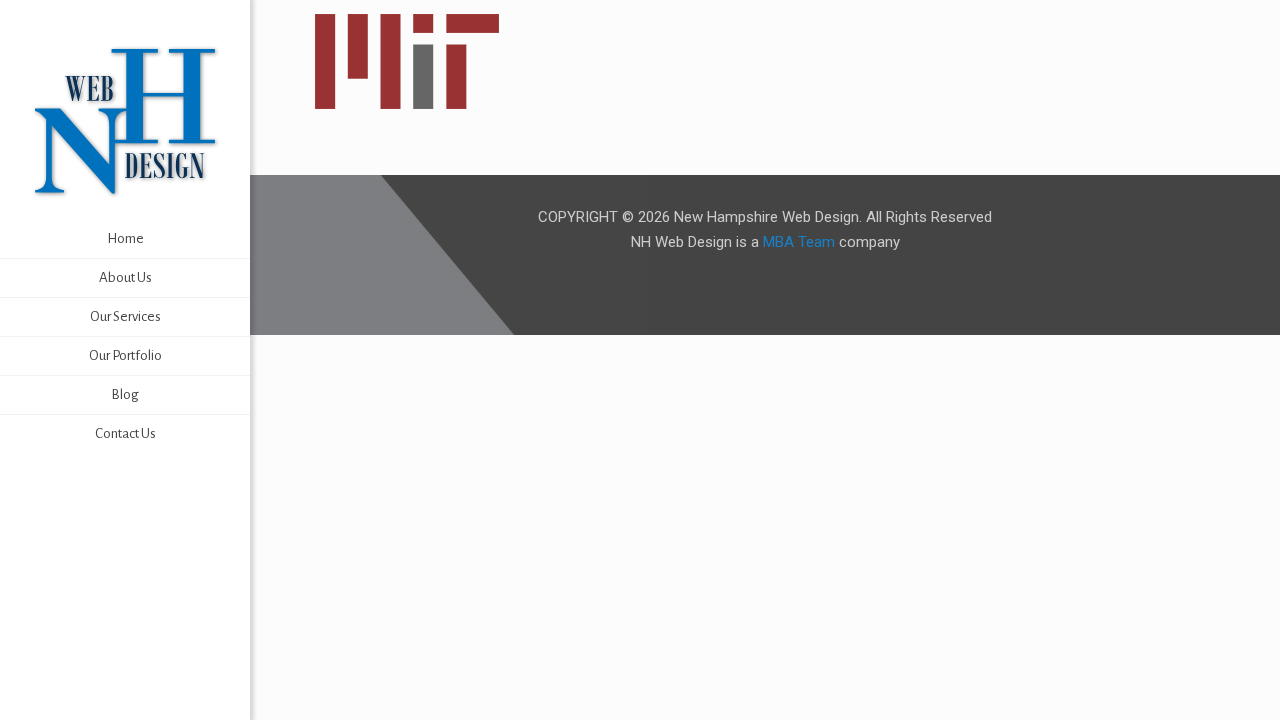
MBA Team (799, 242)
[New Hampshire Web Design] (125, 120)
